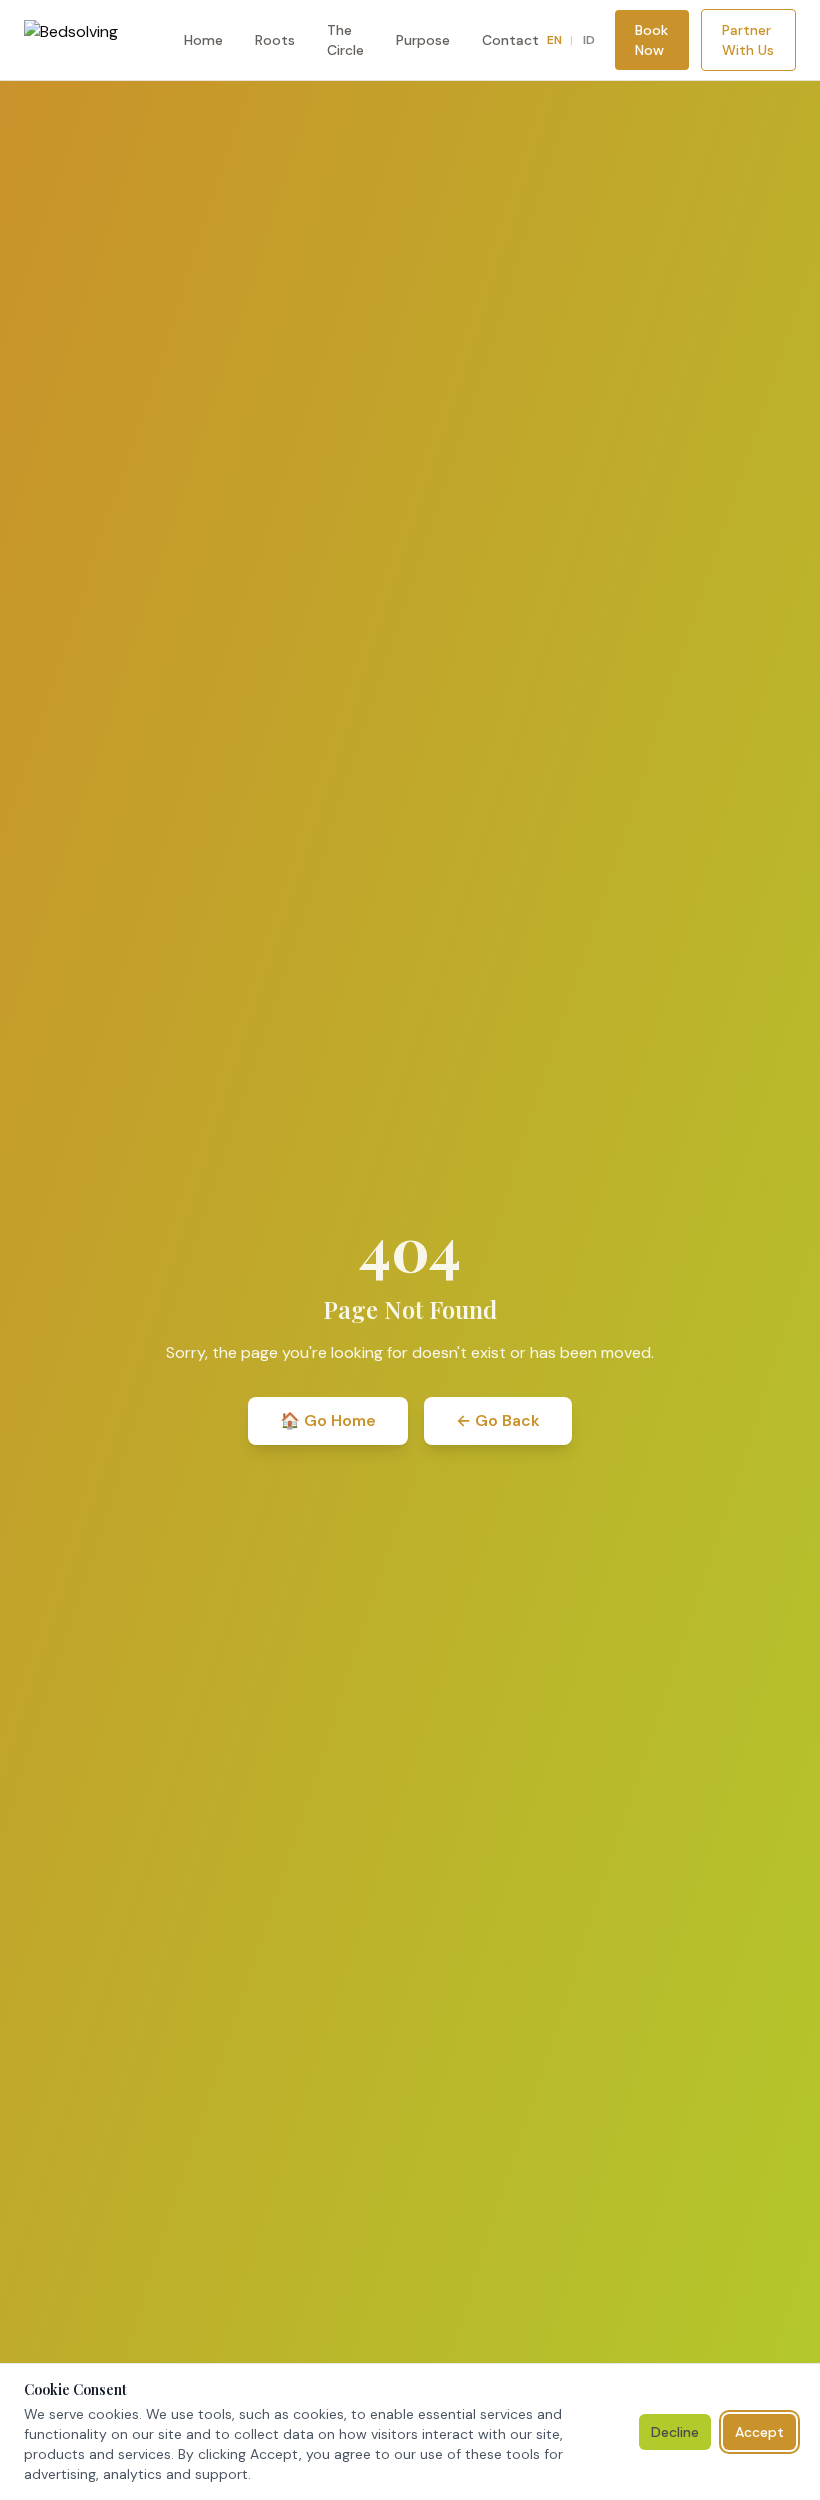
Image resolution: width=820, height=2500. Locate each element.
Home (203, 40)
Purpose (423, 40)
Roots (275, 40)
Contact (510, 40)
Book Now (651, 40)
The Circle (345, 40)
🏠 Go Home (328, 1420)
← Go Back (498, 1420)
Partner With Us (748, 40)
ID (589, 40)
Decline (675, 2432)
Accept (759, 2432)
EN (554, 40)
